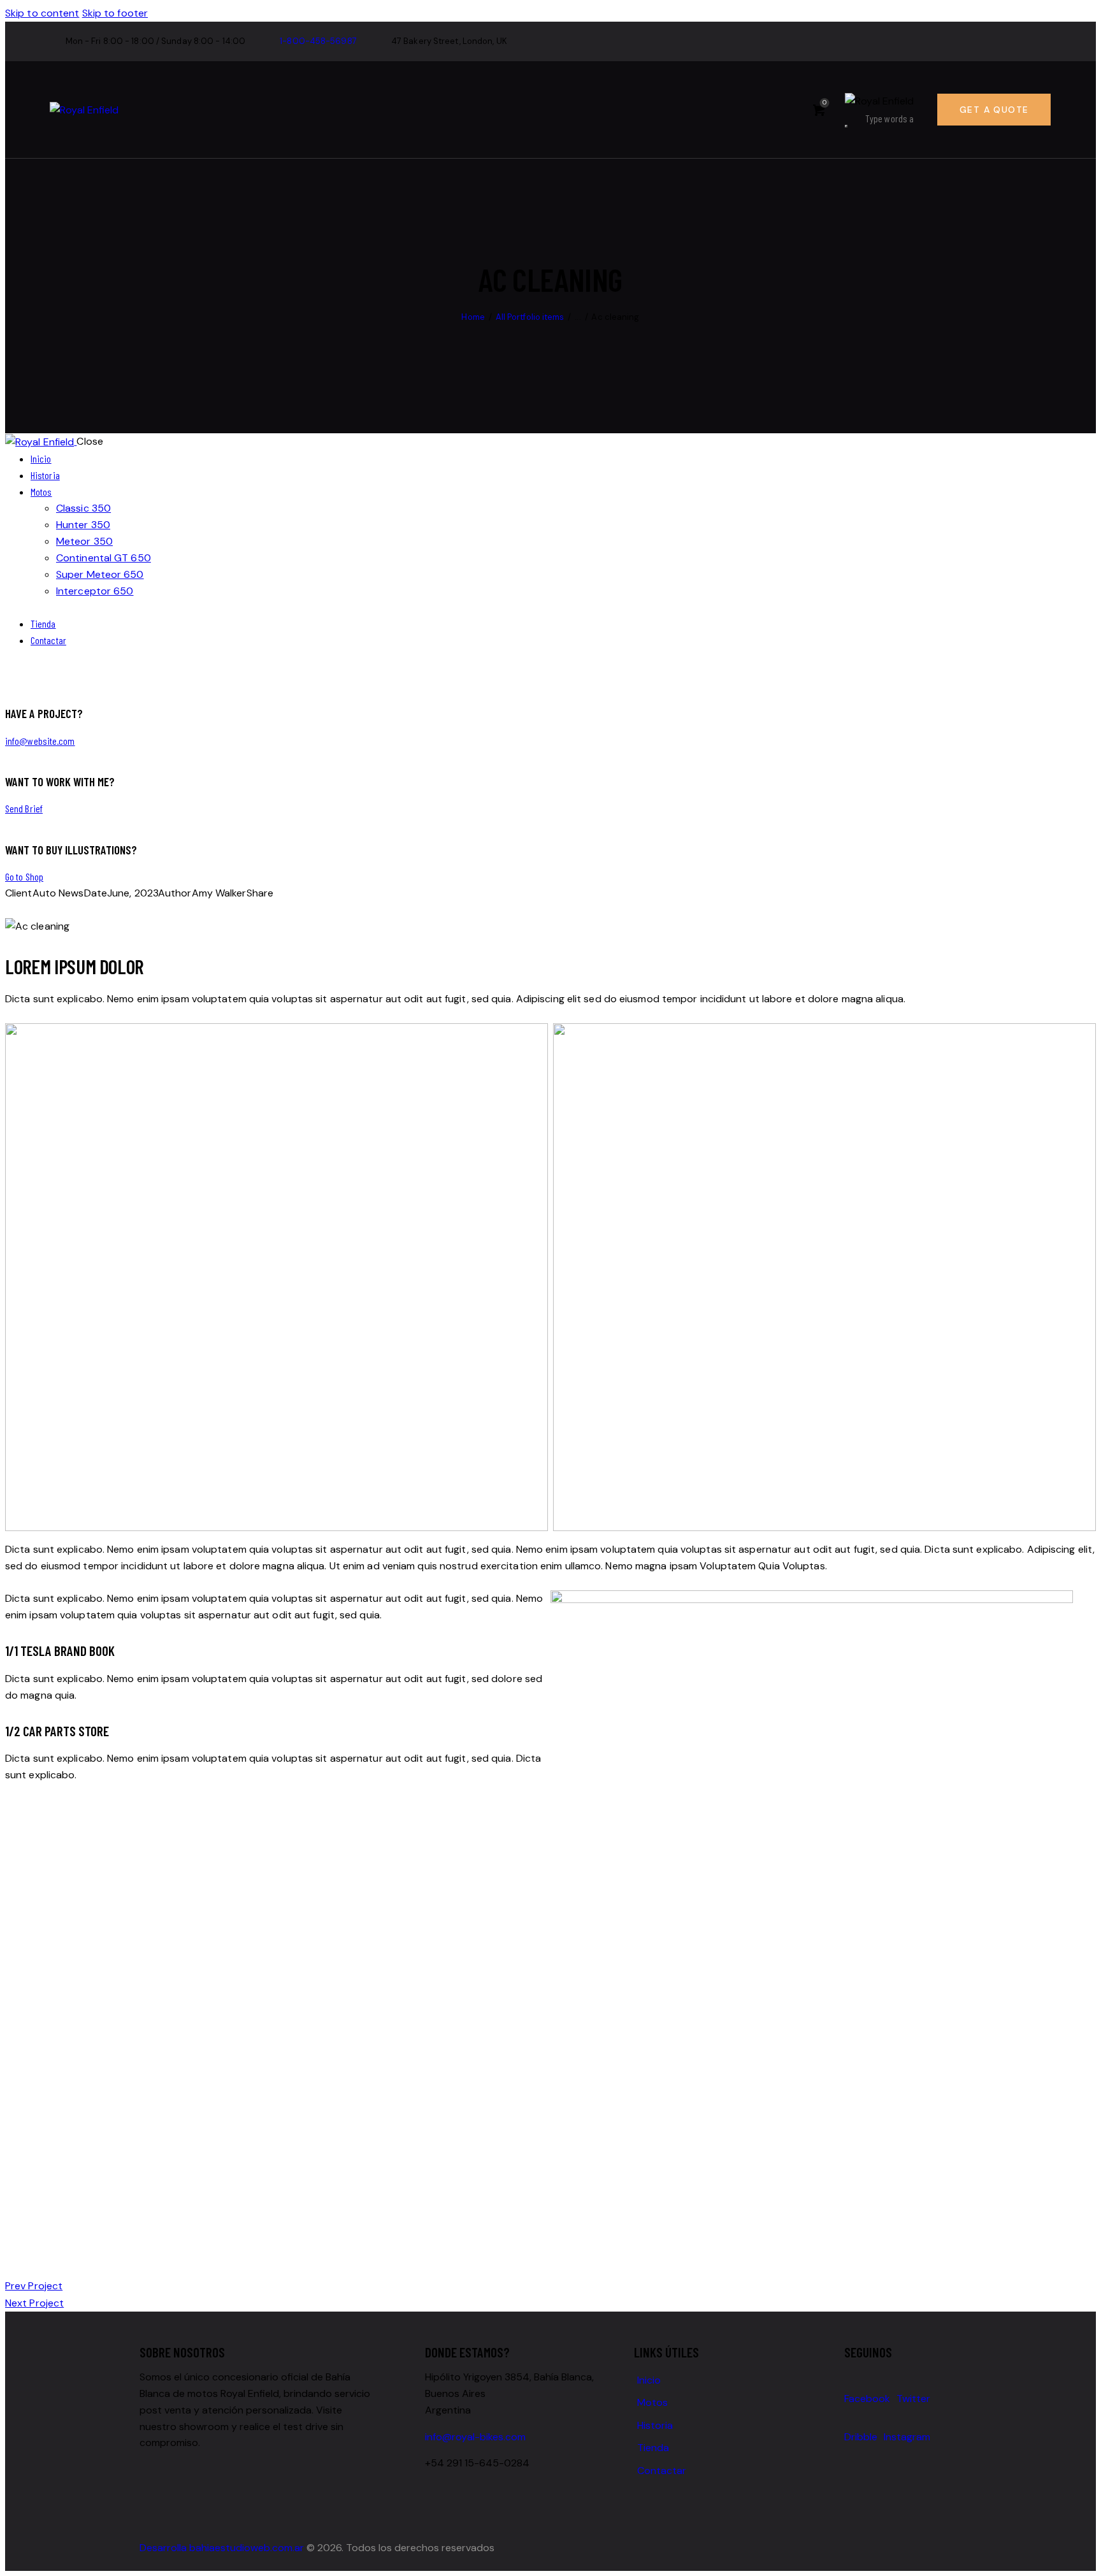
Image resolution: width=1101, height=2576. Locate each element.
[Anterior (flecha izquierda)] (22, 1288)
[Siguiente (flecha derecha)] (1079, 1288)
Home (473, 317)
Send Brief (24, 808)
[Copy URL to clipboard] (70, 910)
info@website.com (40, 741)
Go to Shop (24, 876)
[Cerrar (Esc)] (1087, 14)
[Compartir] (1059, 14)
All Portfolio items (530, 317)
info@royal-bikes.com (475, 2437)
